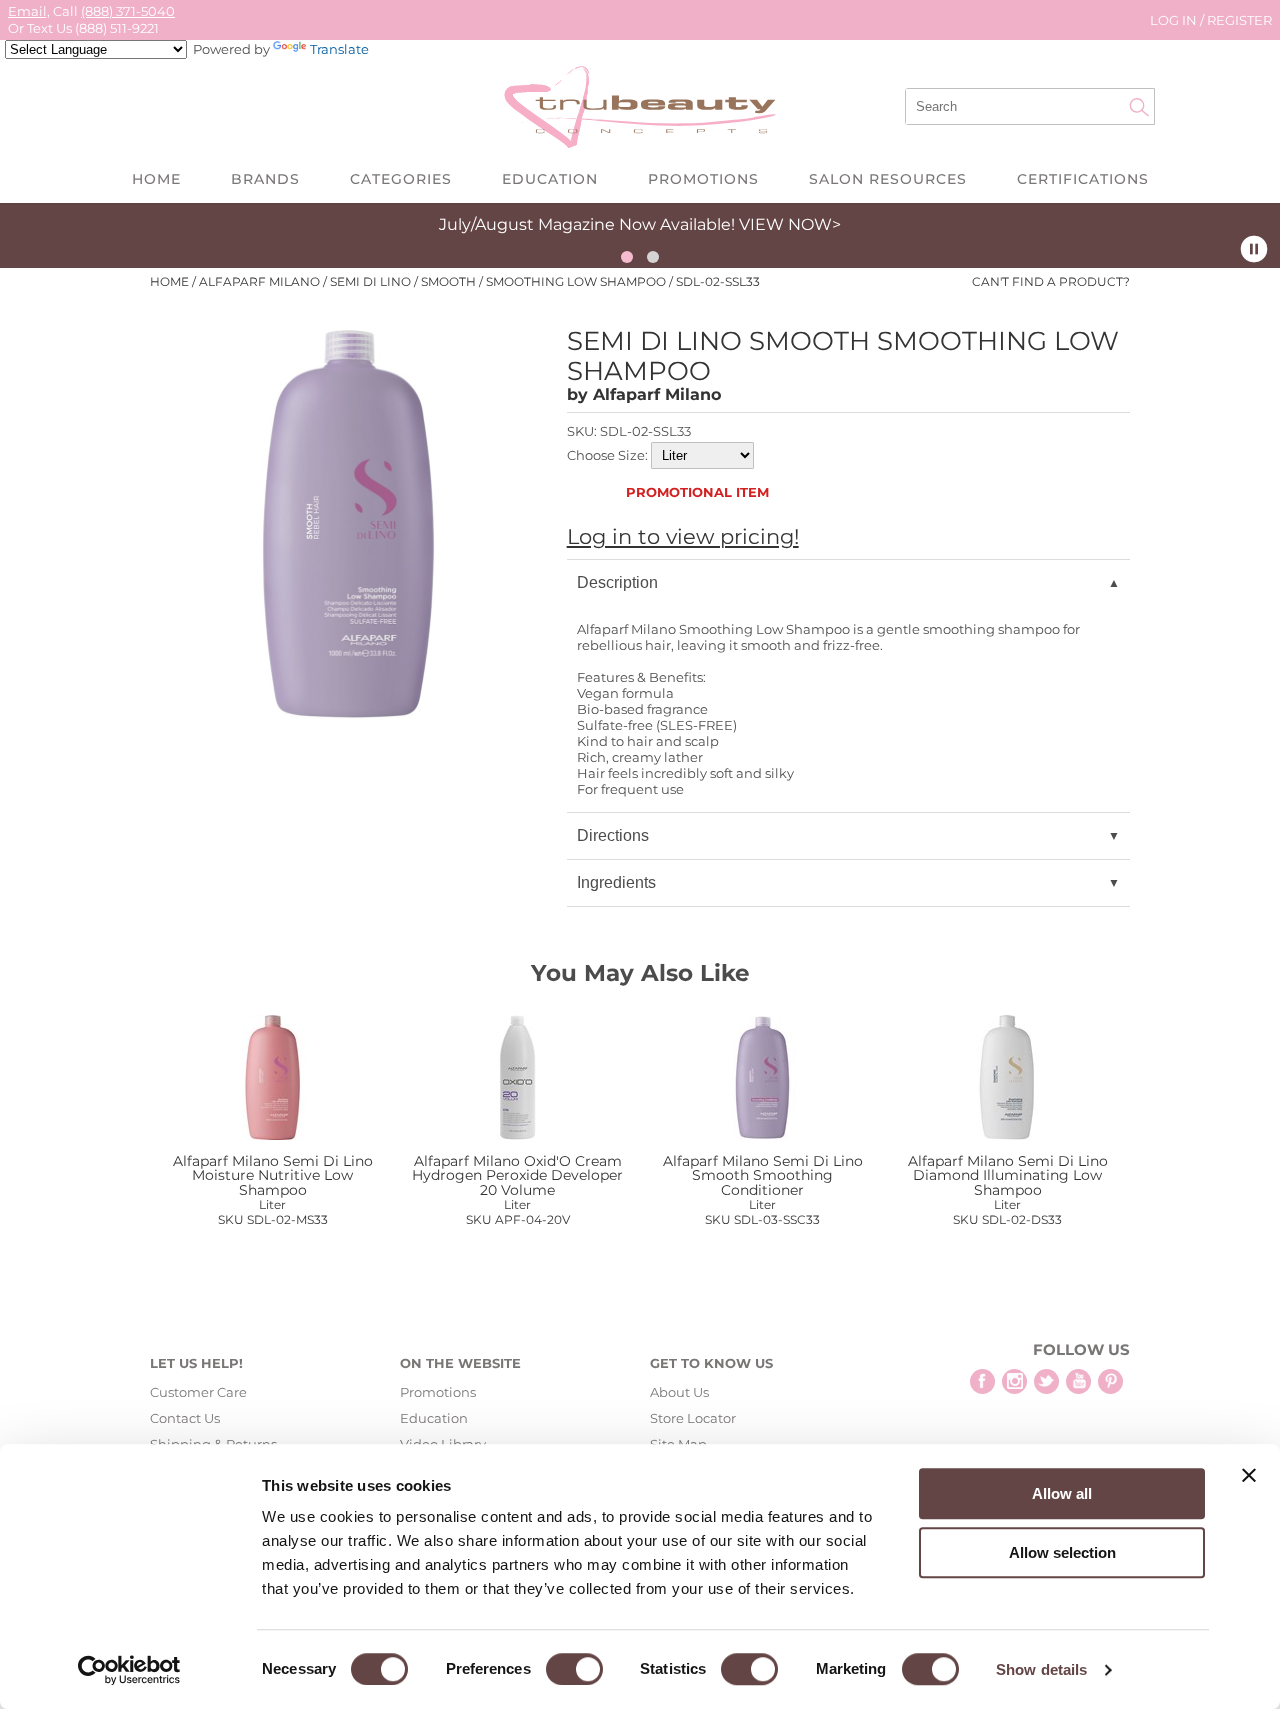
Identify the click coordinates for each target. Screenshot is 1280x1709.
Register (1239, 20)
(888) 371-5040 (128, 11)
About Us (679, 1392)
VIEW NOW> (790, 224)
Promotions (703, 179)
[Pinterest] (1110, 1381)
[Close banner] (1249, 1475)
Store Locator (693, 1418)
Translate (339, 49)
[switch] (574, 1669)
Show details (1041, 1669)
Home (156, 179)
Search (1139, 107)
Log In (1175, 20)
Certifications (1083, 179)
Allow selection (1062, 1552)
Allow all (1062, 1493)
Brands (265, 179)
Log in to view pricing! (683, 536)
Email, (29, 11)
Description (617, 582)
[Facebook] (982, 1381)
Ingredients (616, 882)
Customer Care (198, 1392)
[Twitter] (1046, 1381)
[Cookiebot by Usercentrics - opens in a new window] (129, 1670)
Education (550, 179)
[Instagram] (1014, 1381)
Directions (613, 835)
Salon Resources (888, 179)
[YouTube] (1078, 1381)
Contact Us (185, 1418)
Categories (401, 179)
